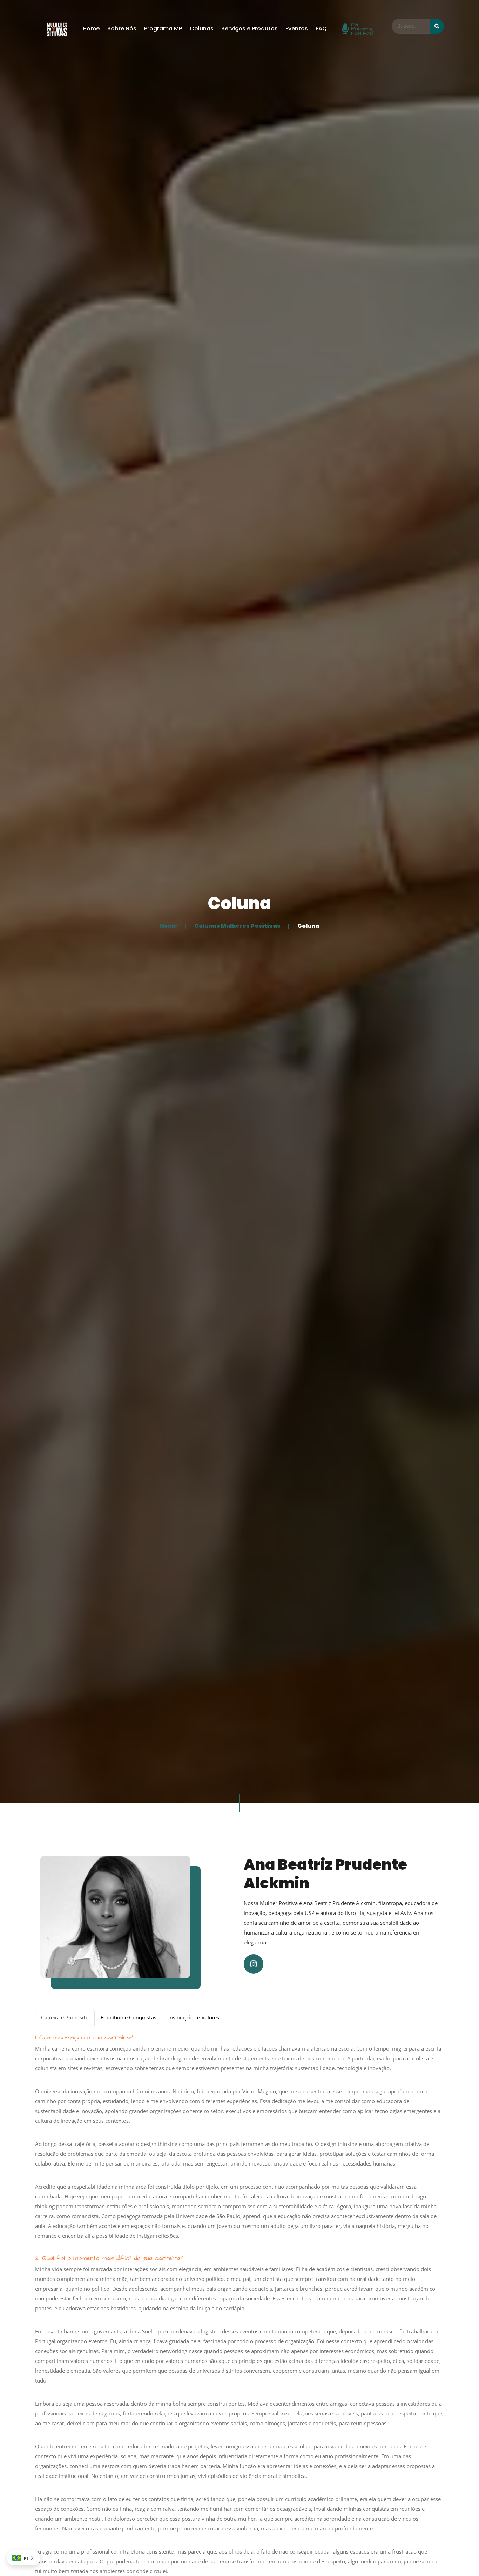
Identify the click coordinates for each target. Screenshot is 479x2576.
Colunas (202, 29)
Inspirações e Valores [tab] (194, 2018)
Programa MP (163, 29)
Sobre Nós (122, 29)
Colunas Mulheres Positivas (237, 926)
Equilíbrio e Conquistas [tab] (129, 2018)
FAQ (321, 29)
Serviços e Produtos (249, 29)
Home (91, 29)
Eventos (297, 29)
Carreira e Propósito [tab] (65, 2018)
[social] (254, 1964)
